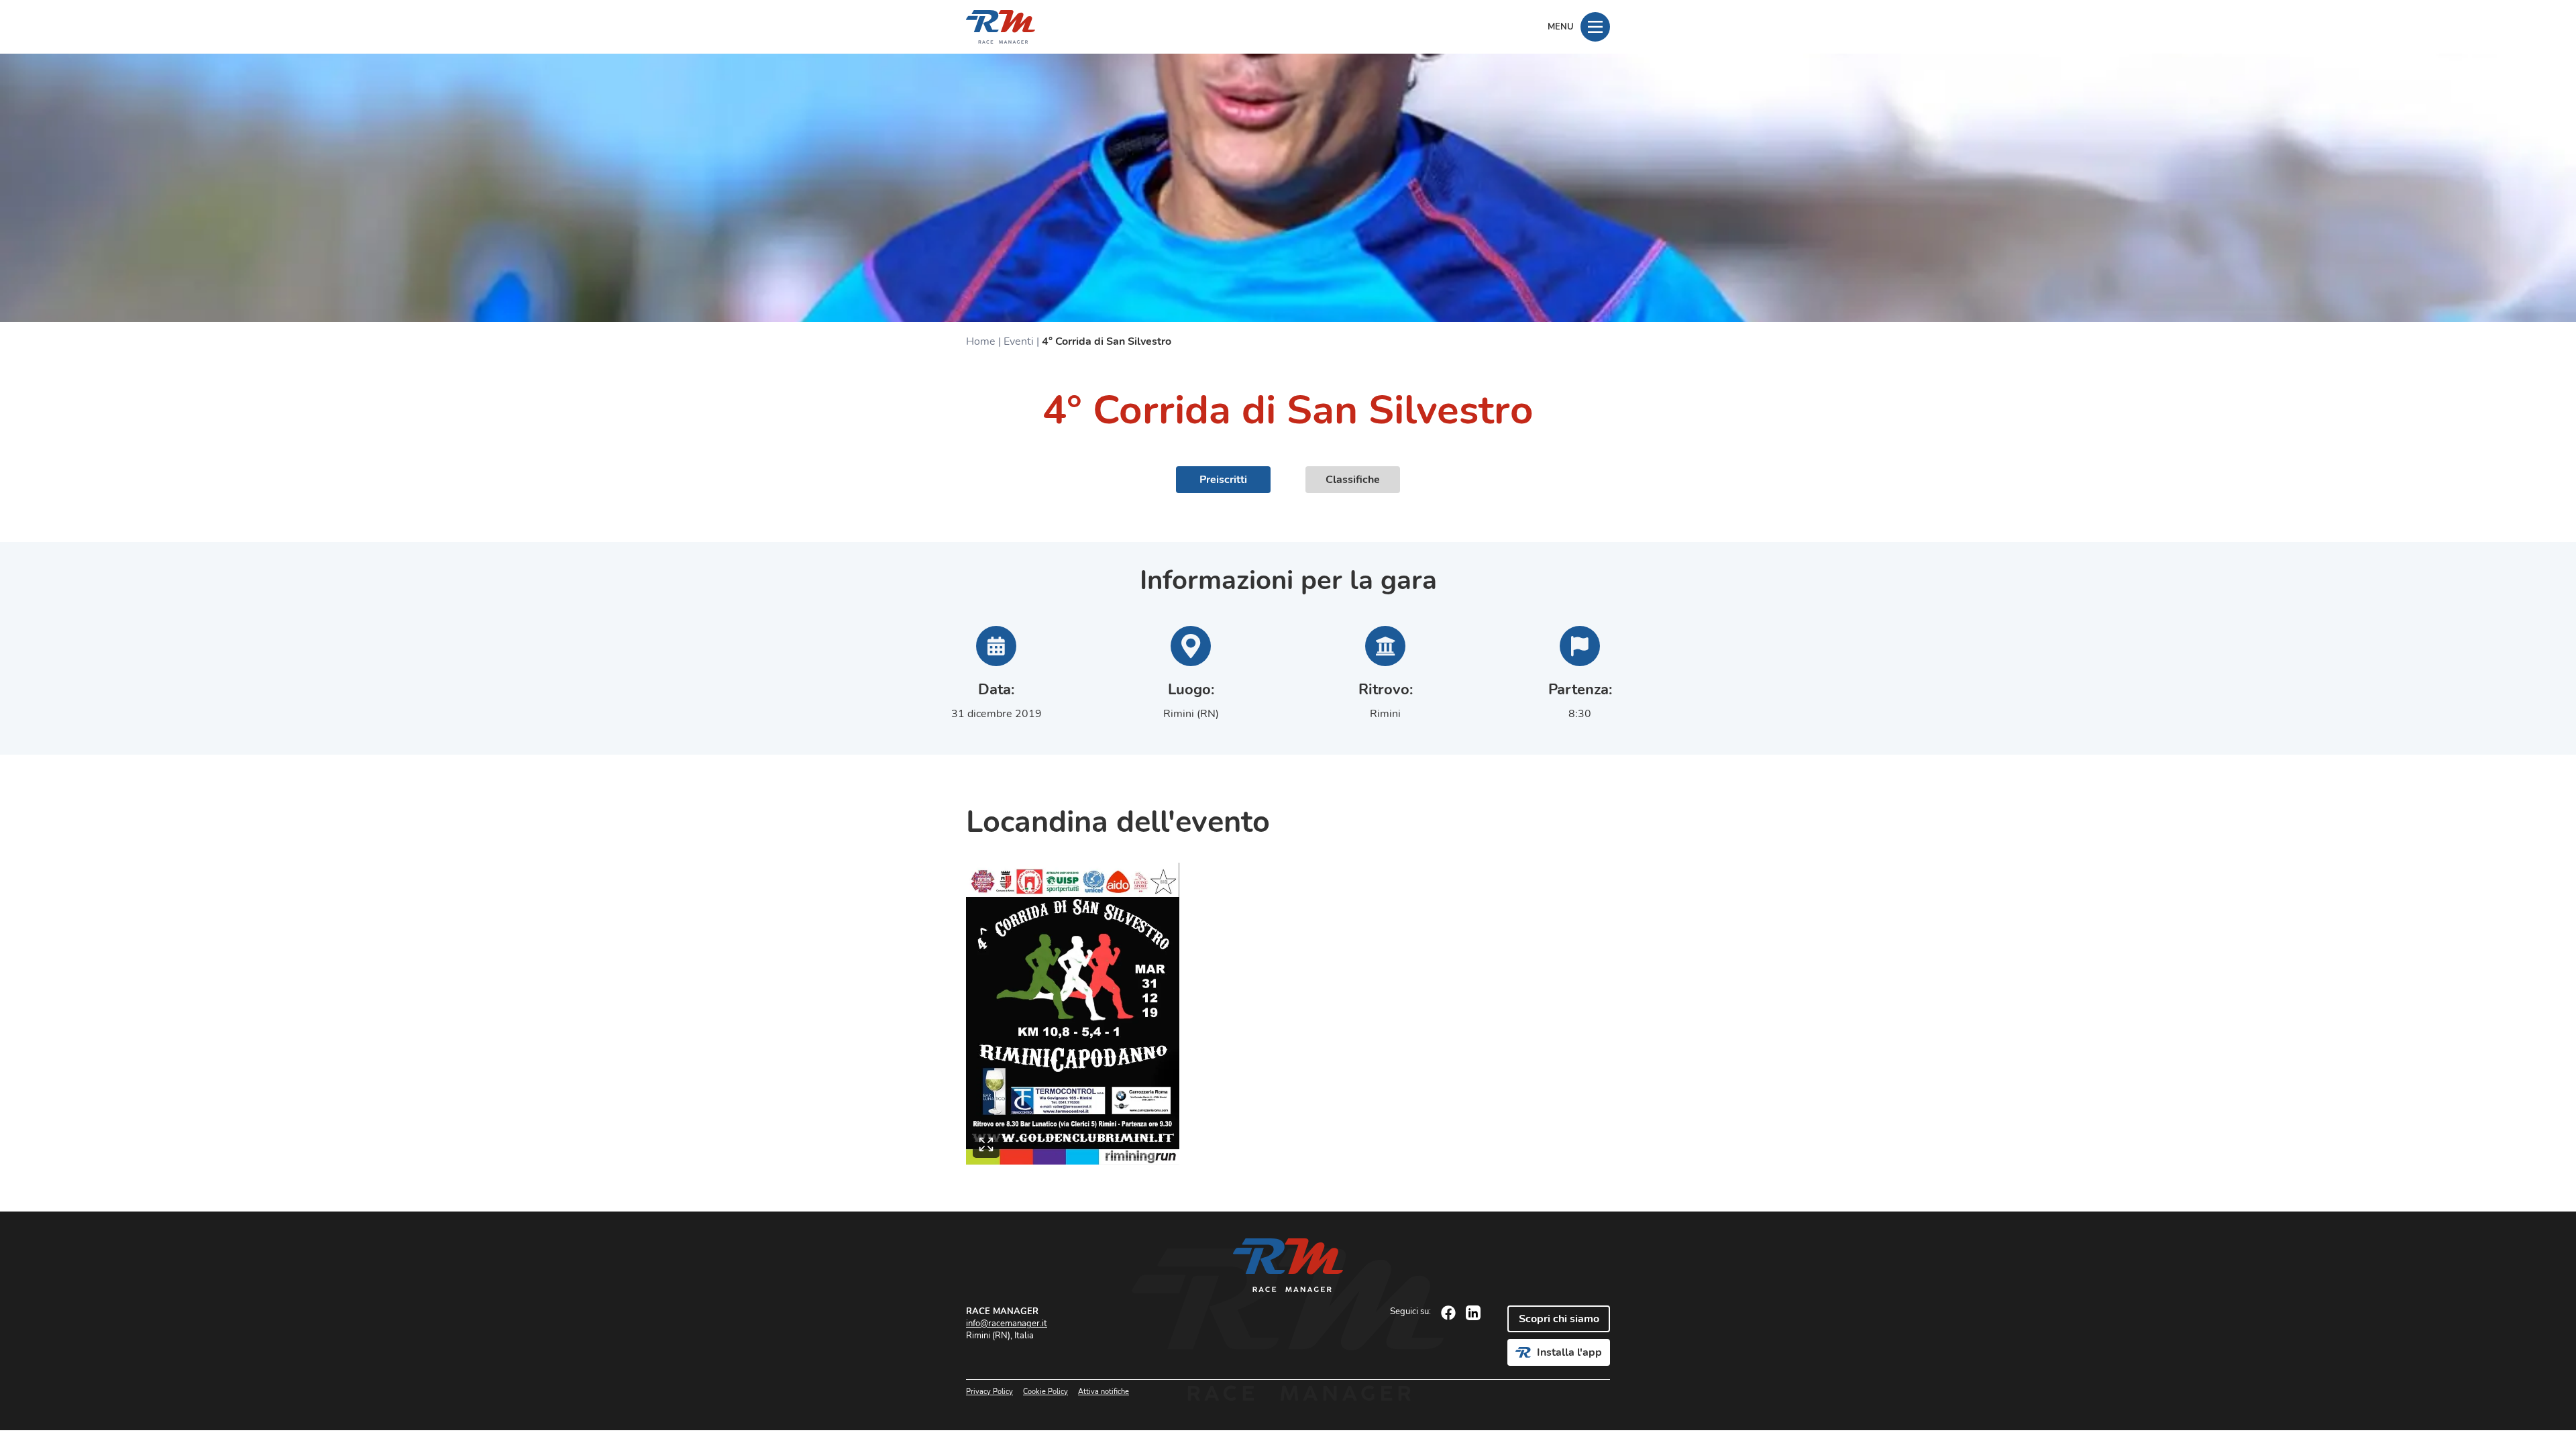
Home (981, 341)
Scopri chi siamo (1559, 1319)
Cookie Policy (1045, 1392)
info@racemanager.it (1007, 1324)
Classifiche (1353, 480)
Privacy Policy (989, 1392)
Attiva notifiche (1104, 1392)
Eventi (1019, 341)
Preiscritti (1223, 480)
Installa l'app (1569, 1352)
